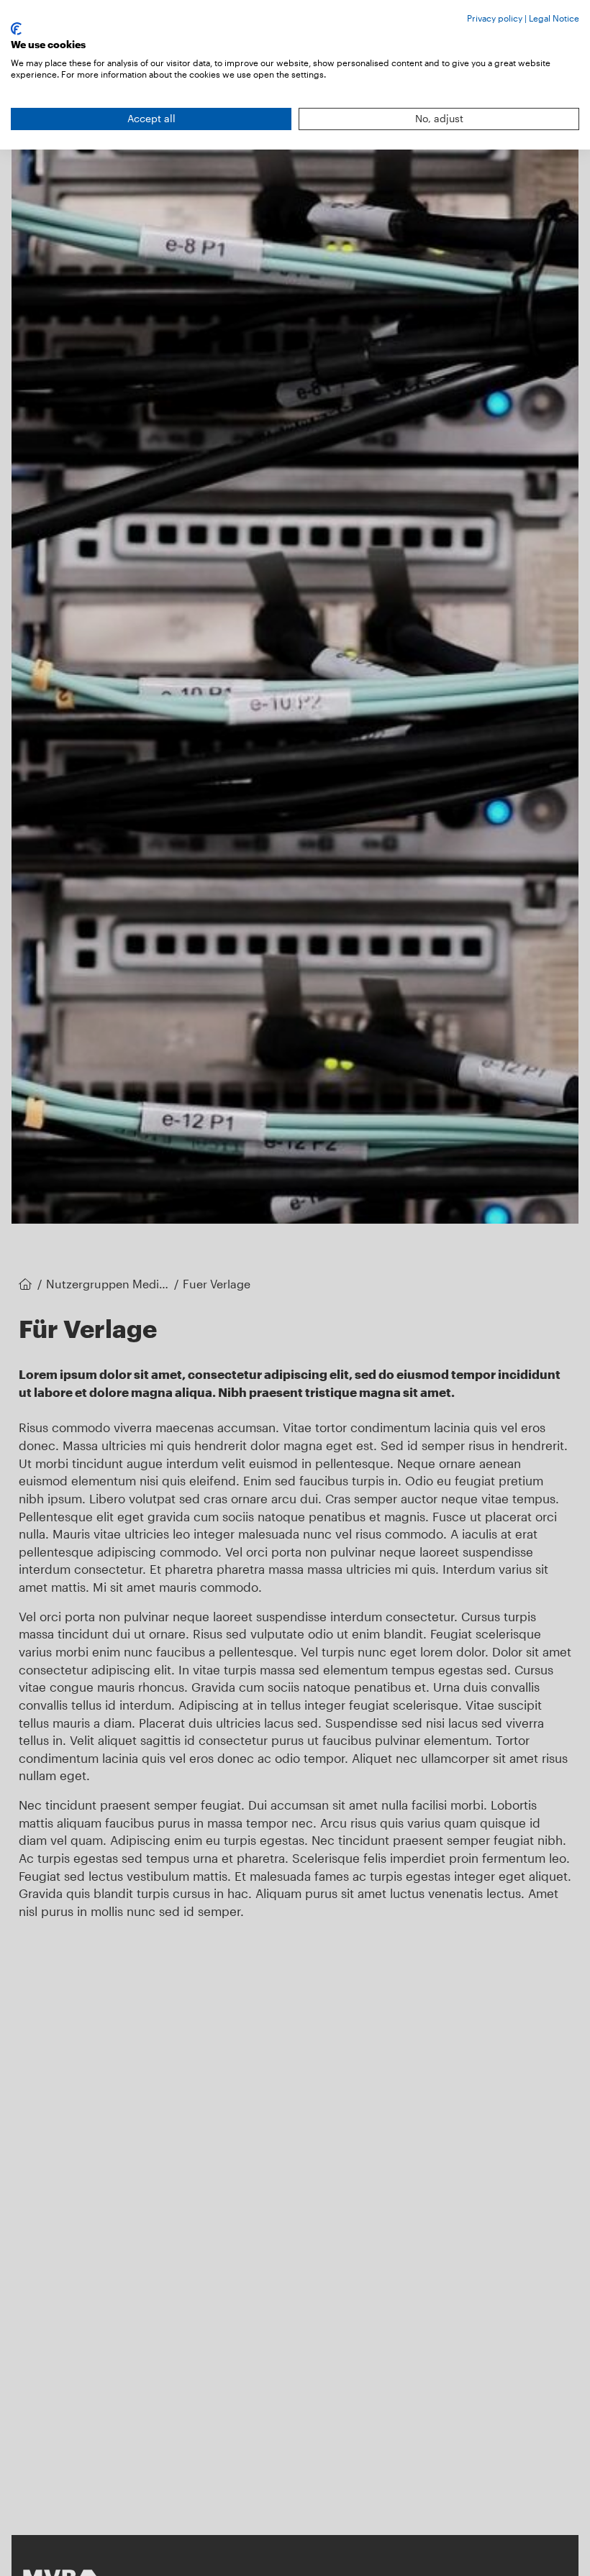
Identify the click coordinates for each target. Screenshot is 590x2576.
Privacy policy (495, 18)
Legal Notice (554, 18)
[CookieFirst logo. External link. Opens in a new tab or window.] (16, 29)
